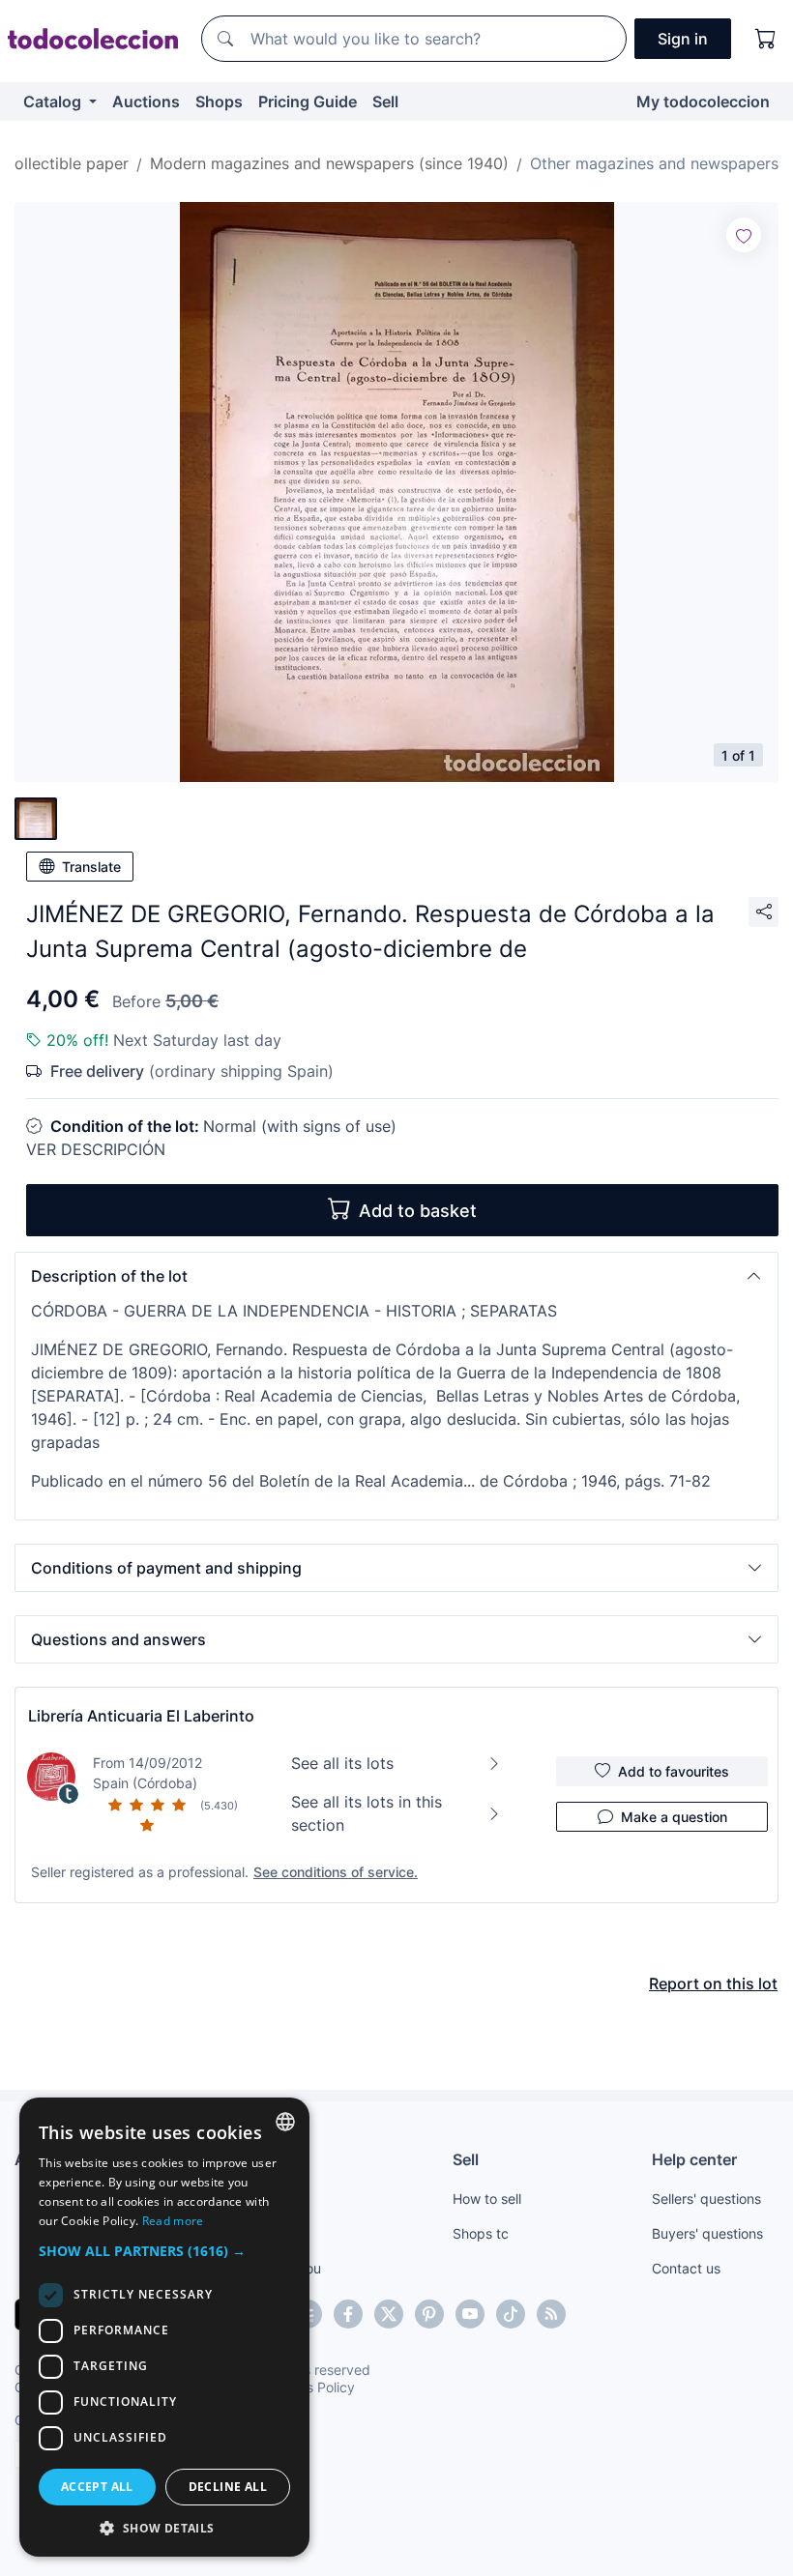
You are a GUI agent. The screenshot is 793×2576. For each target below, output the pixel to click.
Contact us (686, 2268)
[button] (396, 1276)
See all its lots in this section (367, 1813)
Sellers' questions (706, 2199)
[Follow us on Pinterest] (429, 2314)
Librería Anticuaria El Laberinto (141, 1716)
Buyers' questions (707, 2233)
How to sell (487, 2199)
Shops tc (481, 2233)
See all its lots (342, 1763)
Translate (91, 867)
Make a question (674, 1817)
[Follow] (744, 235)
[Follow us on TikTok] (511, 2314)
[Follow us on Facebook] (348, 2314)
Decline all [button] (228, 2487)
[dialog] (164, 2327)
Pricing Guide (308, 101)
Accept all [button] (97, 2487)
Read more (173, 2221)
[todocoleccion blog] (551, 2314)
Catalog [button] (54, 101)
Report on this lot (713, 1983)
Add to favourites (674, 1771)
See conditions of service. (336, 1872)
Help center (694, 2159)
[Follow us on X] (389, 2314)
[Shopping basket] (766, 39)
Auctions (146, 101)
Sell (385, 101)
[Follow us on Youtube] (470, 2314)
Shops (219, 101)
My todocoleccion (703, 101)
